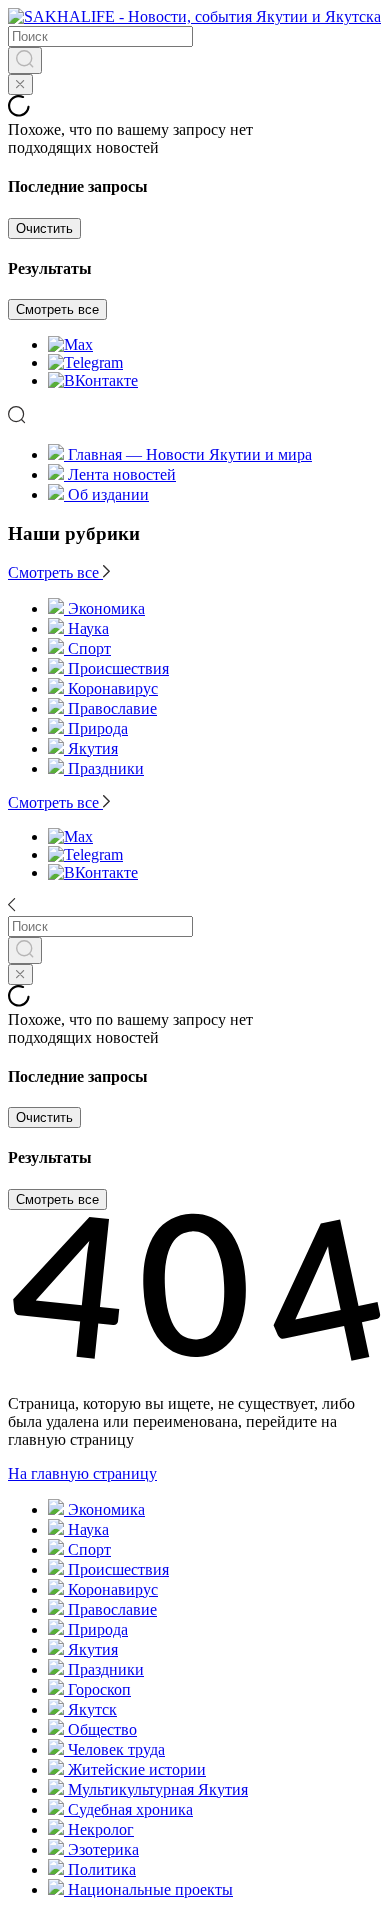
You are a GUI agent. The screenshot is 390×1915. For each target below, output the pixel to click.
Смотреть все (57, 309)
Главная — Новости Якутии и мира (190, 454)
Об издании (108, 494)
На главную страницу (82, 1473)
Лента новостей (122, 474)
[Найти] (25, 60)
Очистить (44, 228)
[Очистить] (20, 84)
